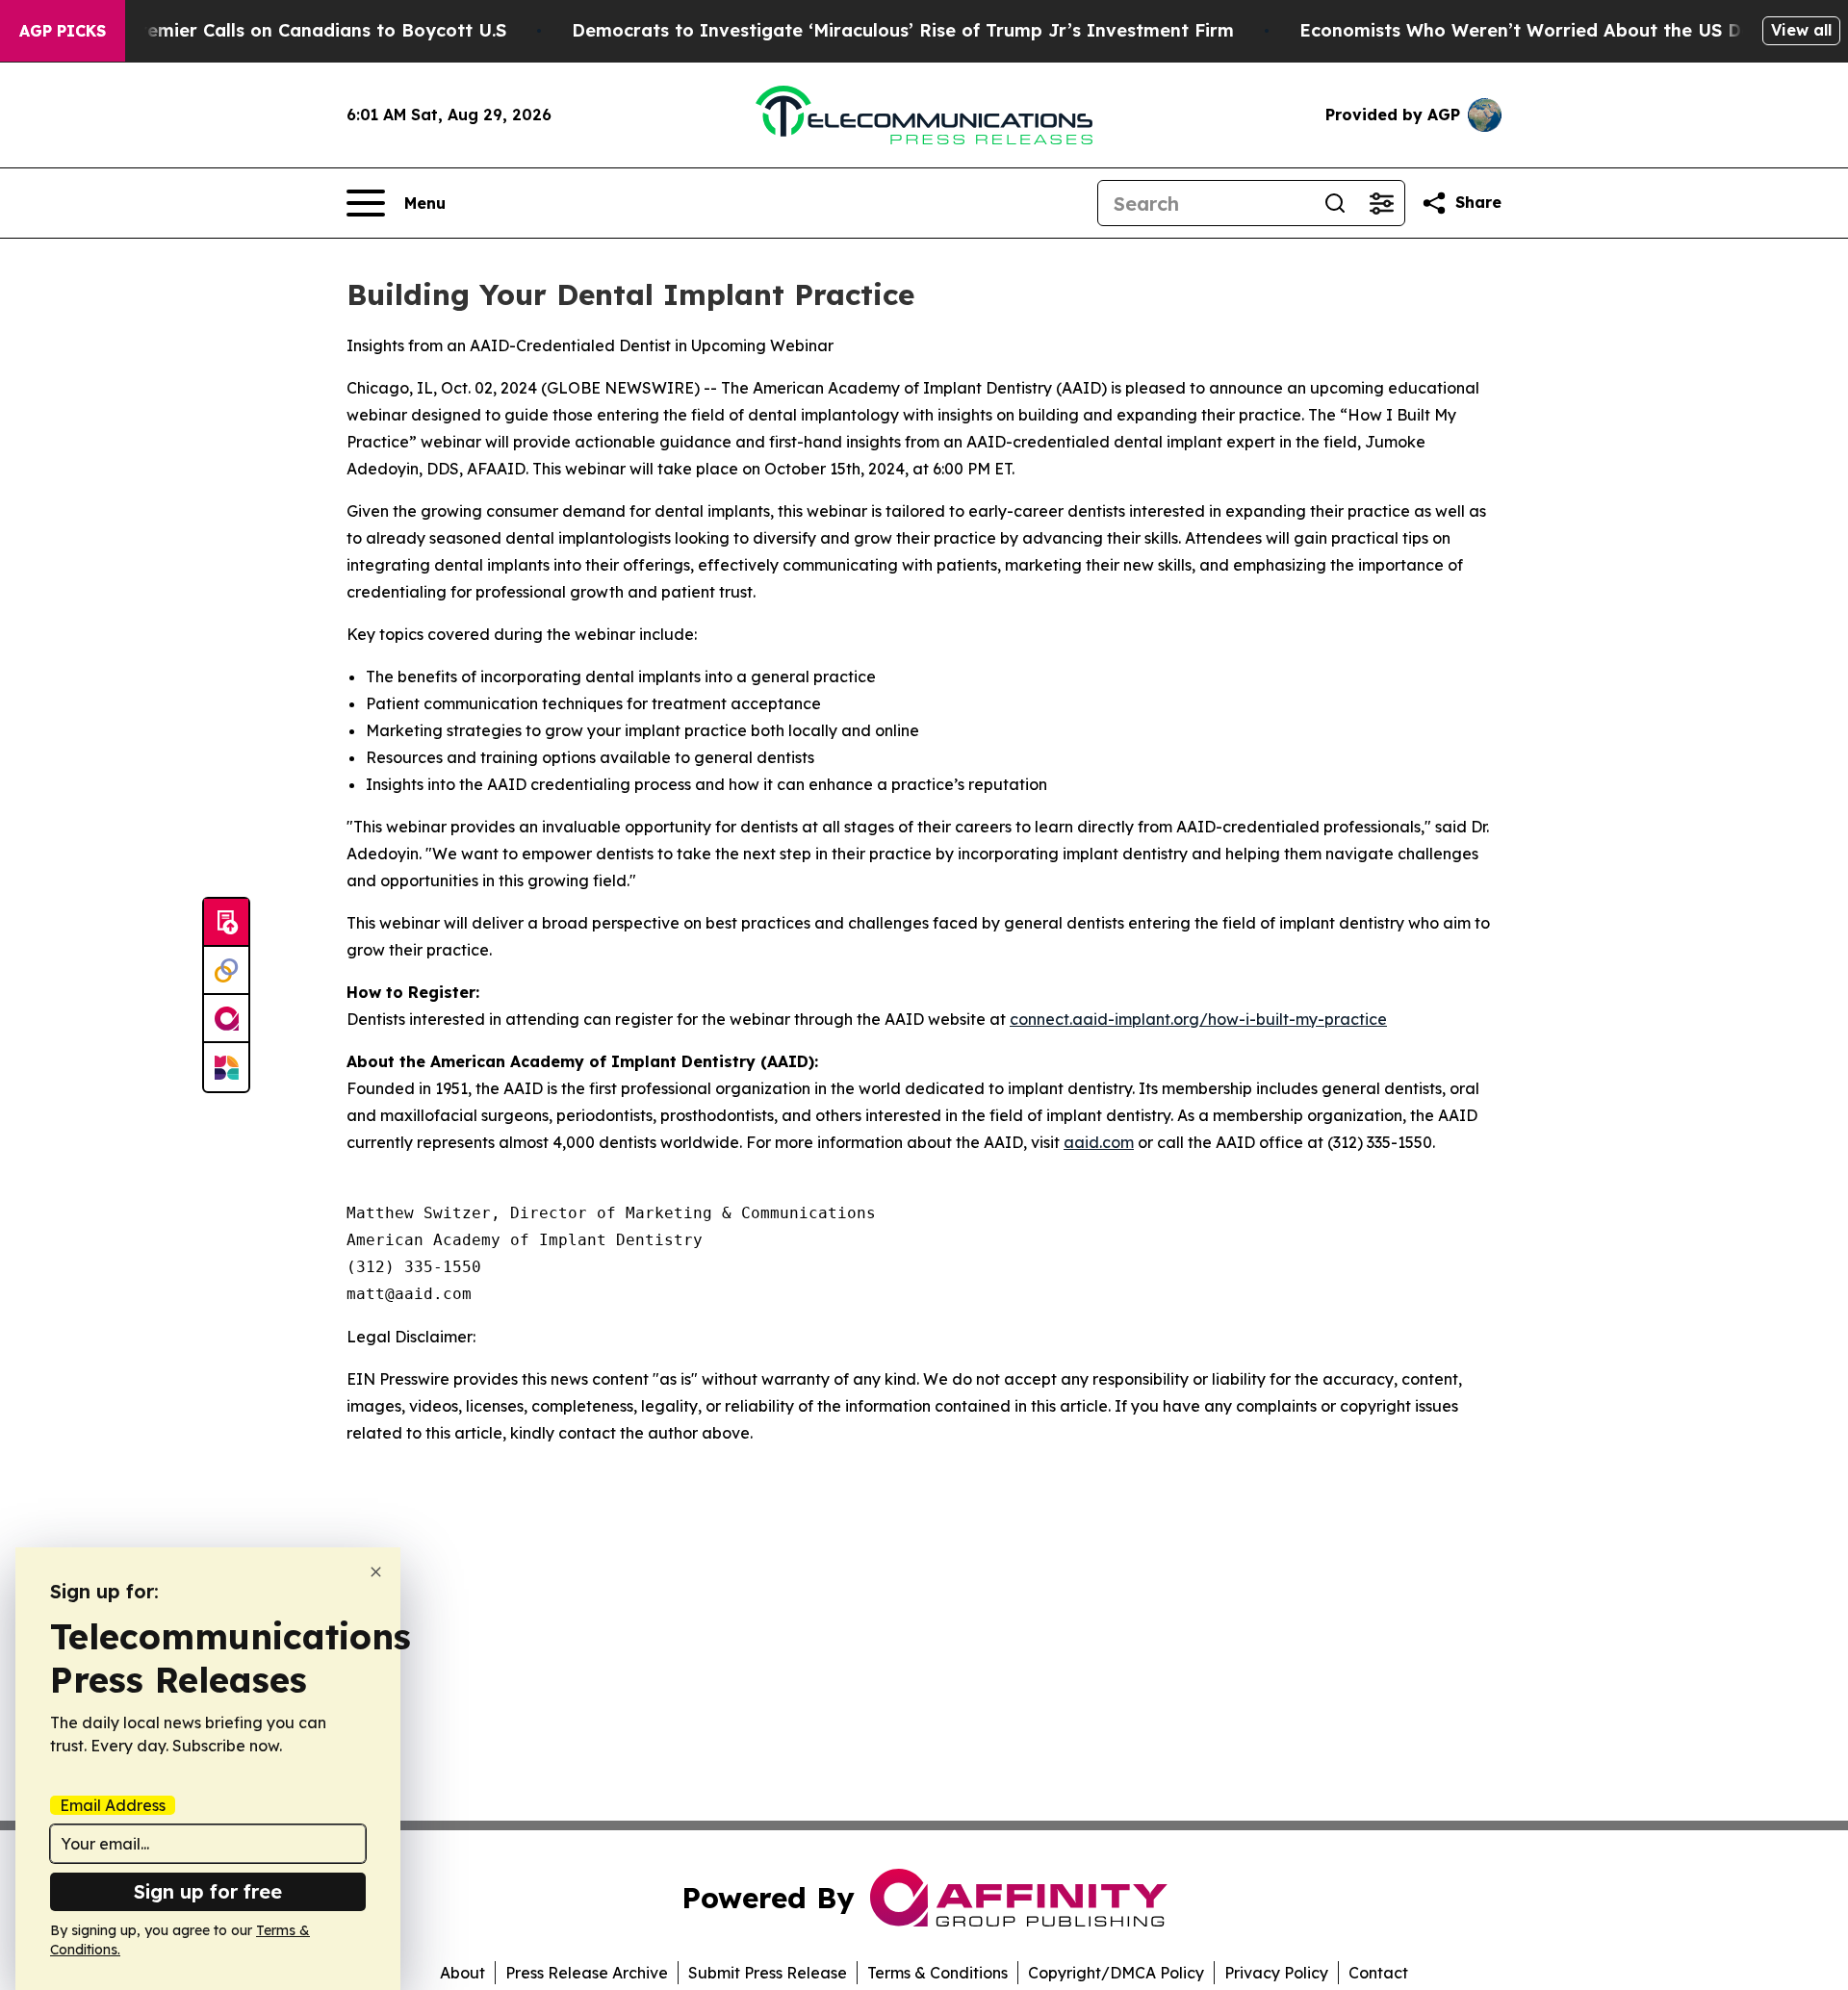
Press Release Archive (587, 1973)
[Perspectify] (226, 971)
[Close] (376, 1572)
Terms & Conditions (937, 1973)
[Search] (1335, 203)
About (462, 1973)
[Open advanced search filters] (1381, 203)
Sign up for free (208, 1891)
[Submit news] (226, 923)
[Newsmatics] (226, 1067)
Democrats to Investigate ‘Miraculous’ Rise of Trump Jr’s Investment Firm (903, 30)
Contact (1378, 1973)
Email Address (113, 1805)
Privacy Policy (1276, 1973)
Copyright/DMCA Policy (1116, 1973)
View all (1801, 30)
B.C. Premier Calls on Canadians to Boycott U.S (298, 30)
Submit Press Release (768, 1973)
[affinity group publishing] (226, 1019)
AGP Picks (63, 31)
